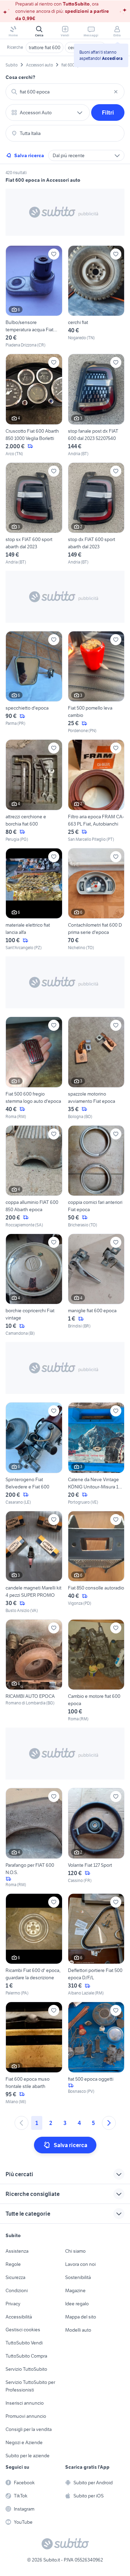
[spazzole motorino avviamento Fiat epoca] (96, 1068)
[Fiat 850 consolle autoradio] (96, 1562)
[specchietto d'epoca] (34, 682)
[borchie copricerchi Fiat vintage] (34, 1285)
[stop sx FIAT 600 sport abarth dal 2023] (34, 514)
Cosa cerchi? (20, 77)
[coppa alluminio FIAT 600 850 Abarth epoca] (34, 1177)
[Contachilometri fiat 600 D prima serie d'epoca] (96, 899)
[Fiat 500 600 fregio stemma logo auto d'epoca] (34, 1068)
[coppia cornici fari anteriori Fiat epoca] (96, 1177)
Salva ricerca (29, 155)
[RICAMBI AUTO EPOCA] (34, 1671)
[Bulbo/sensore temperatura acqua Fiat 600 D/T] (34, 297)
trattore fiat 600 (45, 47)
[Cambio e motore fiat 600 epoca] (96, 1671)
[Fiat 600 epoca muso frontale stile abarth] (34, 2053)
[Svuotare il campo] (116, 92)
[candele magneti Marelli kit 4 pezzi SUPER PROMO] (34, 1562)
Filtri (108, 112)
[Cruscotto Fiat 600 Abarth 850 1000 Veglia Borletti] (34, 405)
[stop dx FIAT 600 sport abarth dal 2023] (96, 514)
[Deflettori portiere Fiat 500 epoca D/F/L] (96, 1945)
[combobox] (65, 92)
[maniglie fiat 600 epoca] (96, 1285)
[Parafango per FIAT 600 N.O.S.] (34, 1838)
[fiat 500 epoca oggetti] (96, 2053)
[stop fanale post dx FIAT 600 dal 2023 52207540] (96, 405)
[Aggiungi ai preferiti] (54, 254)
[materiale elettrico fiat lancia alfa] (34, 899)
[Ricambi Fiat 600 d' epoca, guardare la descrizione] (34, 1945)
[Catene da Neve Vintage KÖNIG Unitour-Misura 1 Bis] (96, 1454)
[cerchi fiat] (96, 297)
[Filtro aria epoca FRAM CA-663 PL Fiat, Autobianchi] (96, 791)
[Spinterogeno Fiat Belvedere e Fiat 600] (34, 1454)
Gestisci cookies (23, 2330)
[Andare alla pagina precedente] (21, 2123)
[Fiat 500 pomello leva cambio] (96, 682)
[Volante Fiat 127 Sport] (96, 1838)
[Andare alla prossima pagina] (109, 2123)
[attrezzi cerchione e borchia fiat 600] (34, 791)
